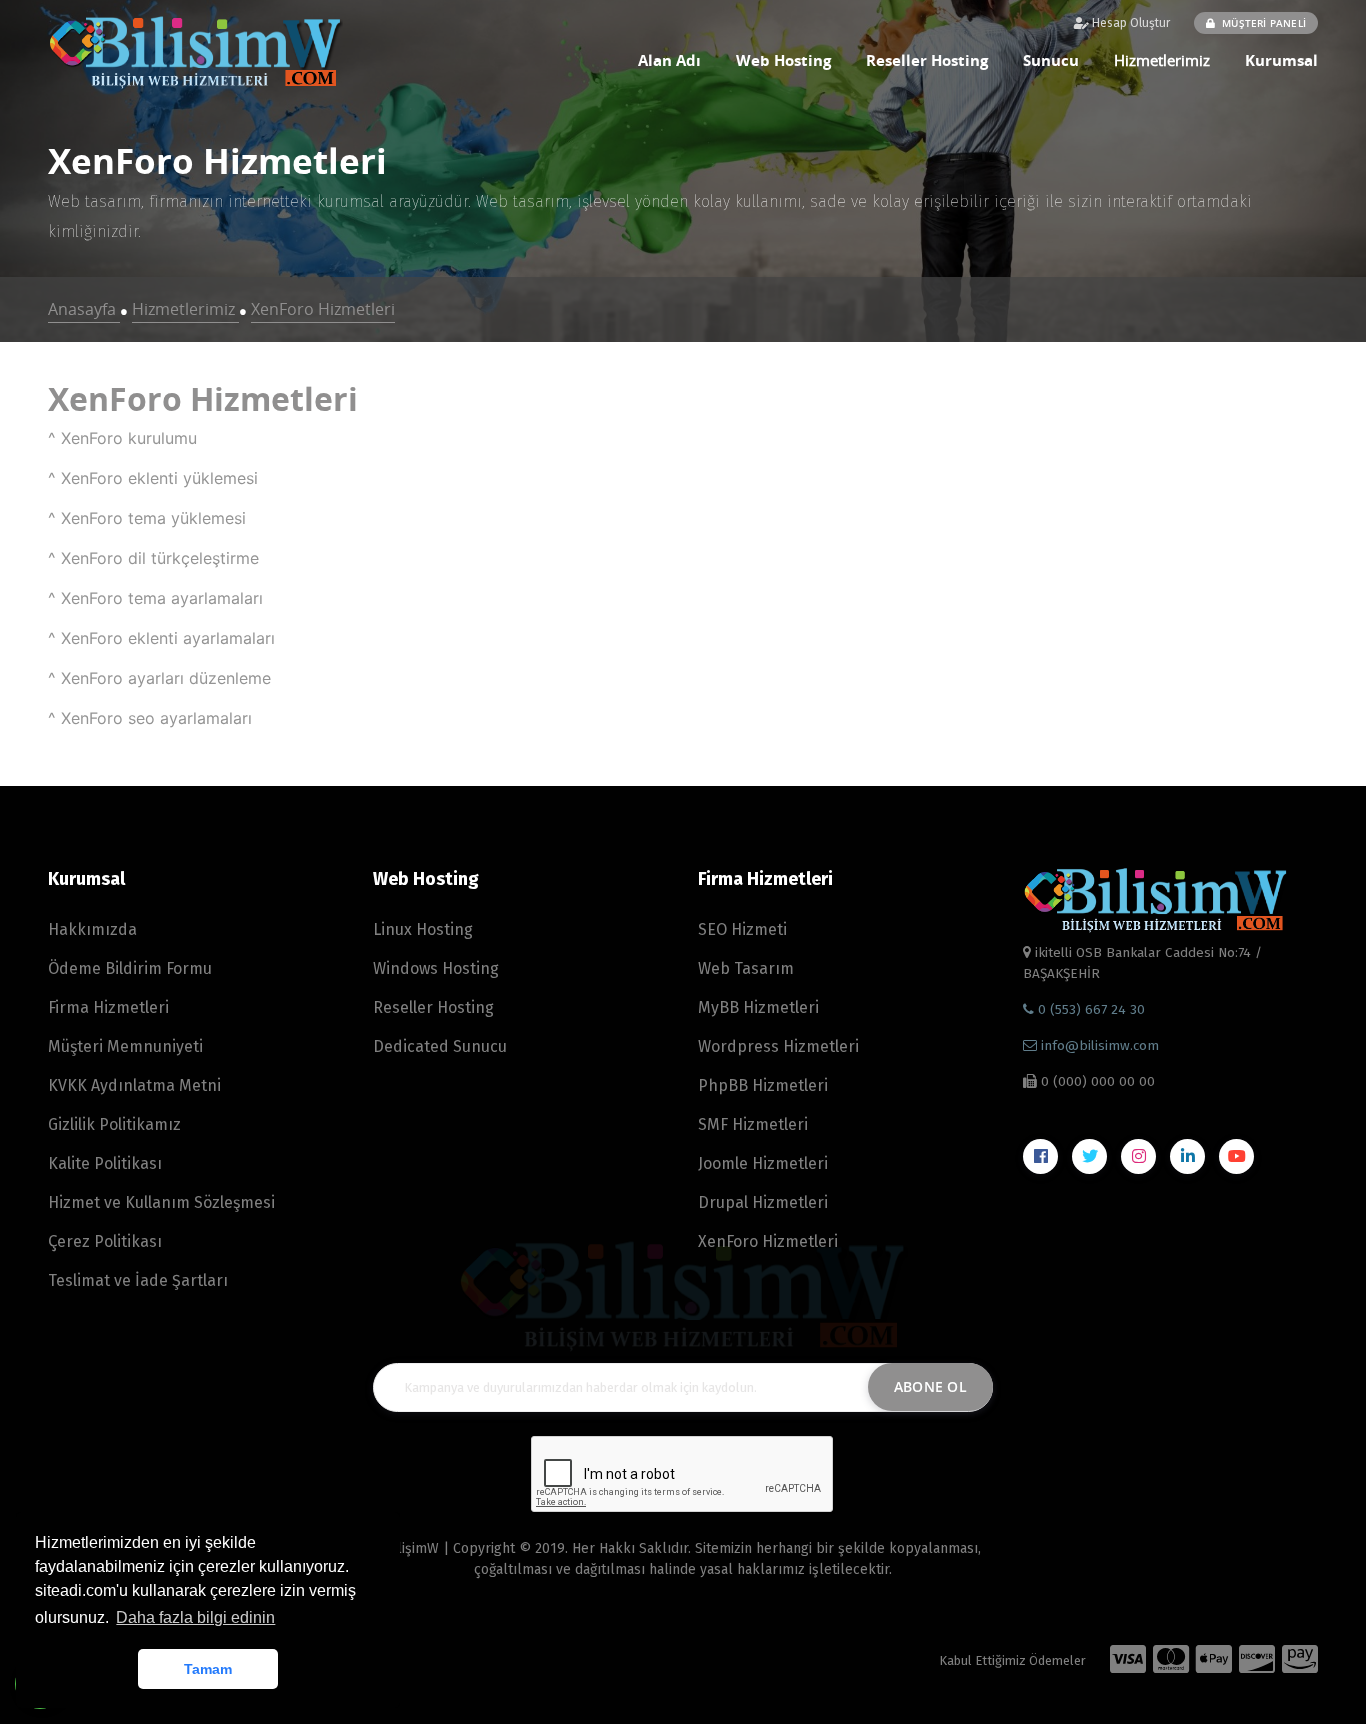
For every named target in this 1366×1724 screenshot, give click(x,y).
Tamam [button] (208, 1669)
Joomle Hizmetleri (763, 1163)
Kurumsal (1281, 60)
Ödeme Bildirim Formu (130, 968)
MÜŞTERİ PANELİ (1262, 23)
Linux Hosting (423, 929)
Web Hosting (783, 60)
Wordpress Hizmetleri (778, 1046)
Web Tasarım (746, 968)
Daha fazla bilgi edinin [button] (195, 1617)
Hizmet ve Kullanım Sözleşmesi (161, 1202)
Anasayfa (84, 309)
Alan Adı (669, 60)
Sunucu (1051, 60)
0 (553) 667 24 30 (1089, 1009)
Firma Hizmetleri (108, 1007)
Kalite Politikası (105, 1163)
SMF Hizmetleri (753, 1124)
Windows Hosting (436, 968)
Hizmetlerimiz (1162, 60)
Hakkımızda (92, 929)
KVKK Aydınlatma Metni (134, 1085)
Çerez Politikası (105, 1241)
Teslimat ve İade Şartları (138, 1280)
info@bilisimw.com (1100, 1045)
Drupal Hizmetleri (763, 1202)
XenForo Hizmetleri (323, 309)
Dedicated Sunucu (440, 1046)
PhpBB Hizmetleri (763, 1085)
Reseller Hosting (927, 60)
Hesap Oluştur (1129, 23)
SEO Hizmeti (742, 929)
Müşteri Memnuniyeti (125, 1046)
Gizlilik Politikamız (114, 1124)
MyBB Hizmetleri (758, 1007)
